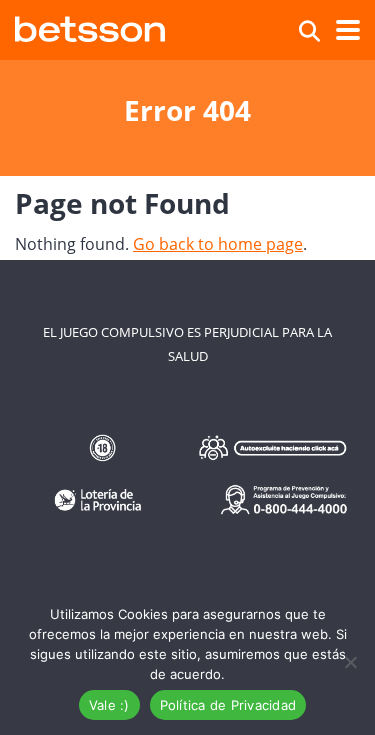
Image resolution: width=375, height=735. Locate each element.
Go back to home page (218, 244)
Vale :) (109, 705)
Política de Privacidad (228, 705)
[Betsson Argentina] (90, 26)
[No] (350, 662)
